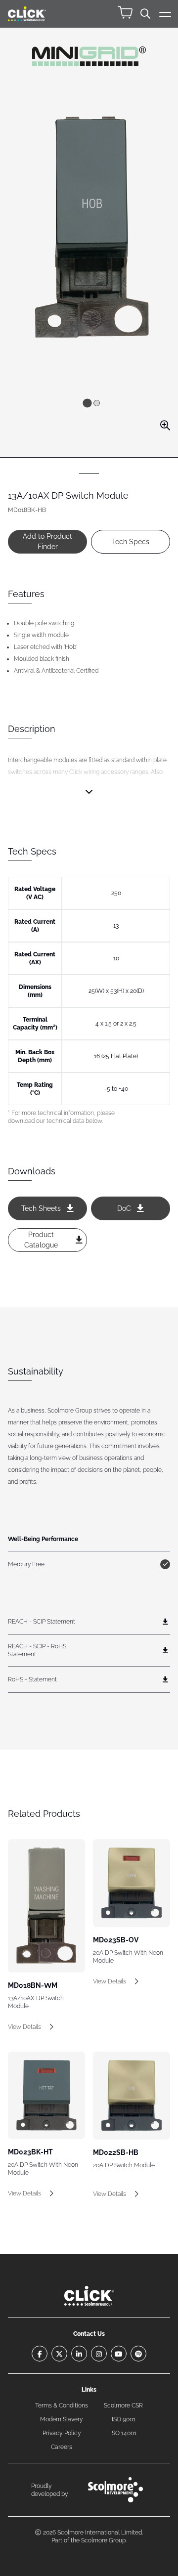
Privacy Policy (62, 2433)
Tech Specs (131, 542)
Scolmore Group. (104, 2540)
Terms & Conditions (62, 2405)
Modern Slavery (62, 2419)
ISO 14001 (123, 2433)
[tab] (87, 403)
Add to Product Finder (47, 541)
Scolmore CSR (123, 2405)
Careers (62, 2447)
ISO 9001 (124, 2419)
